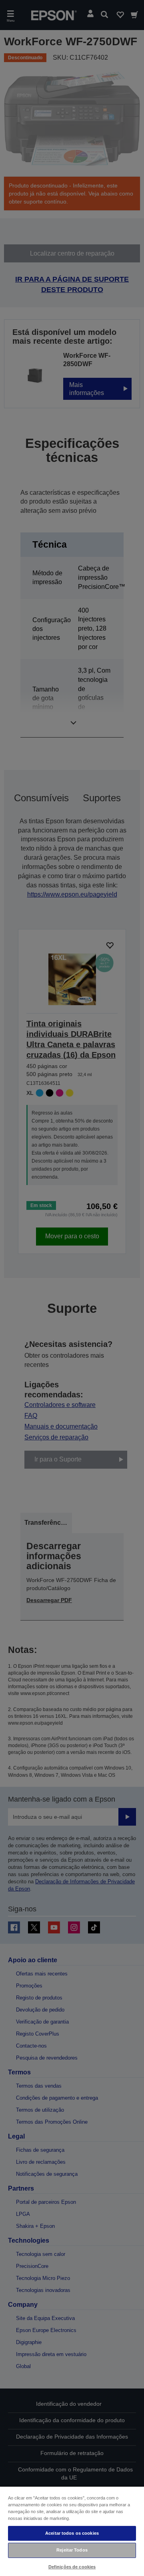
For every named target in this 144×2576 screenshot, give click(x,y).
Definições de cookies (72, 2567)
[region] (72, 2531)
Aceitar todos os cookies (72, 2533)
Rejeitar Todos (72, 2550)
